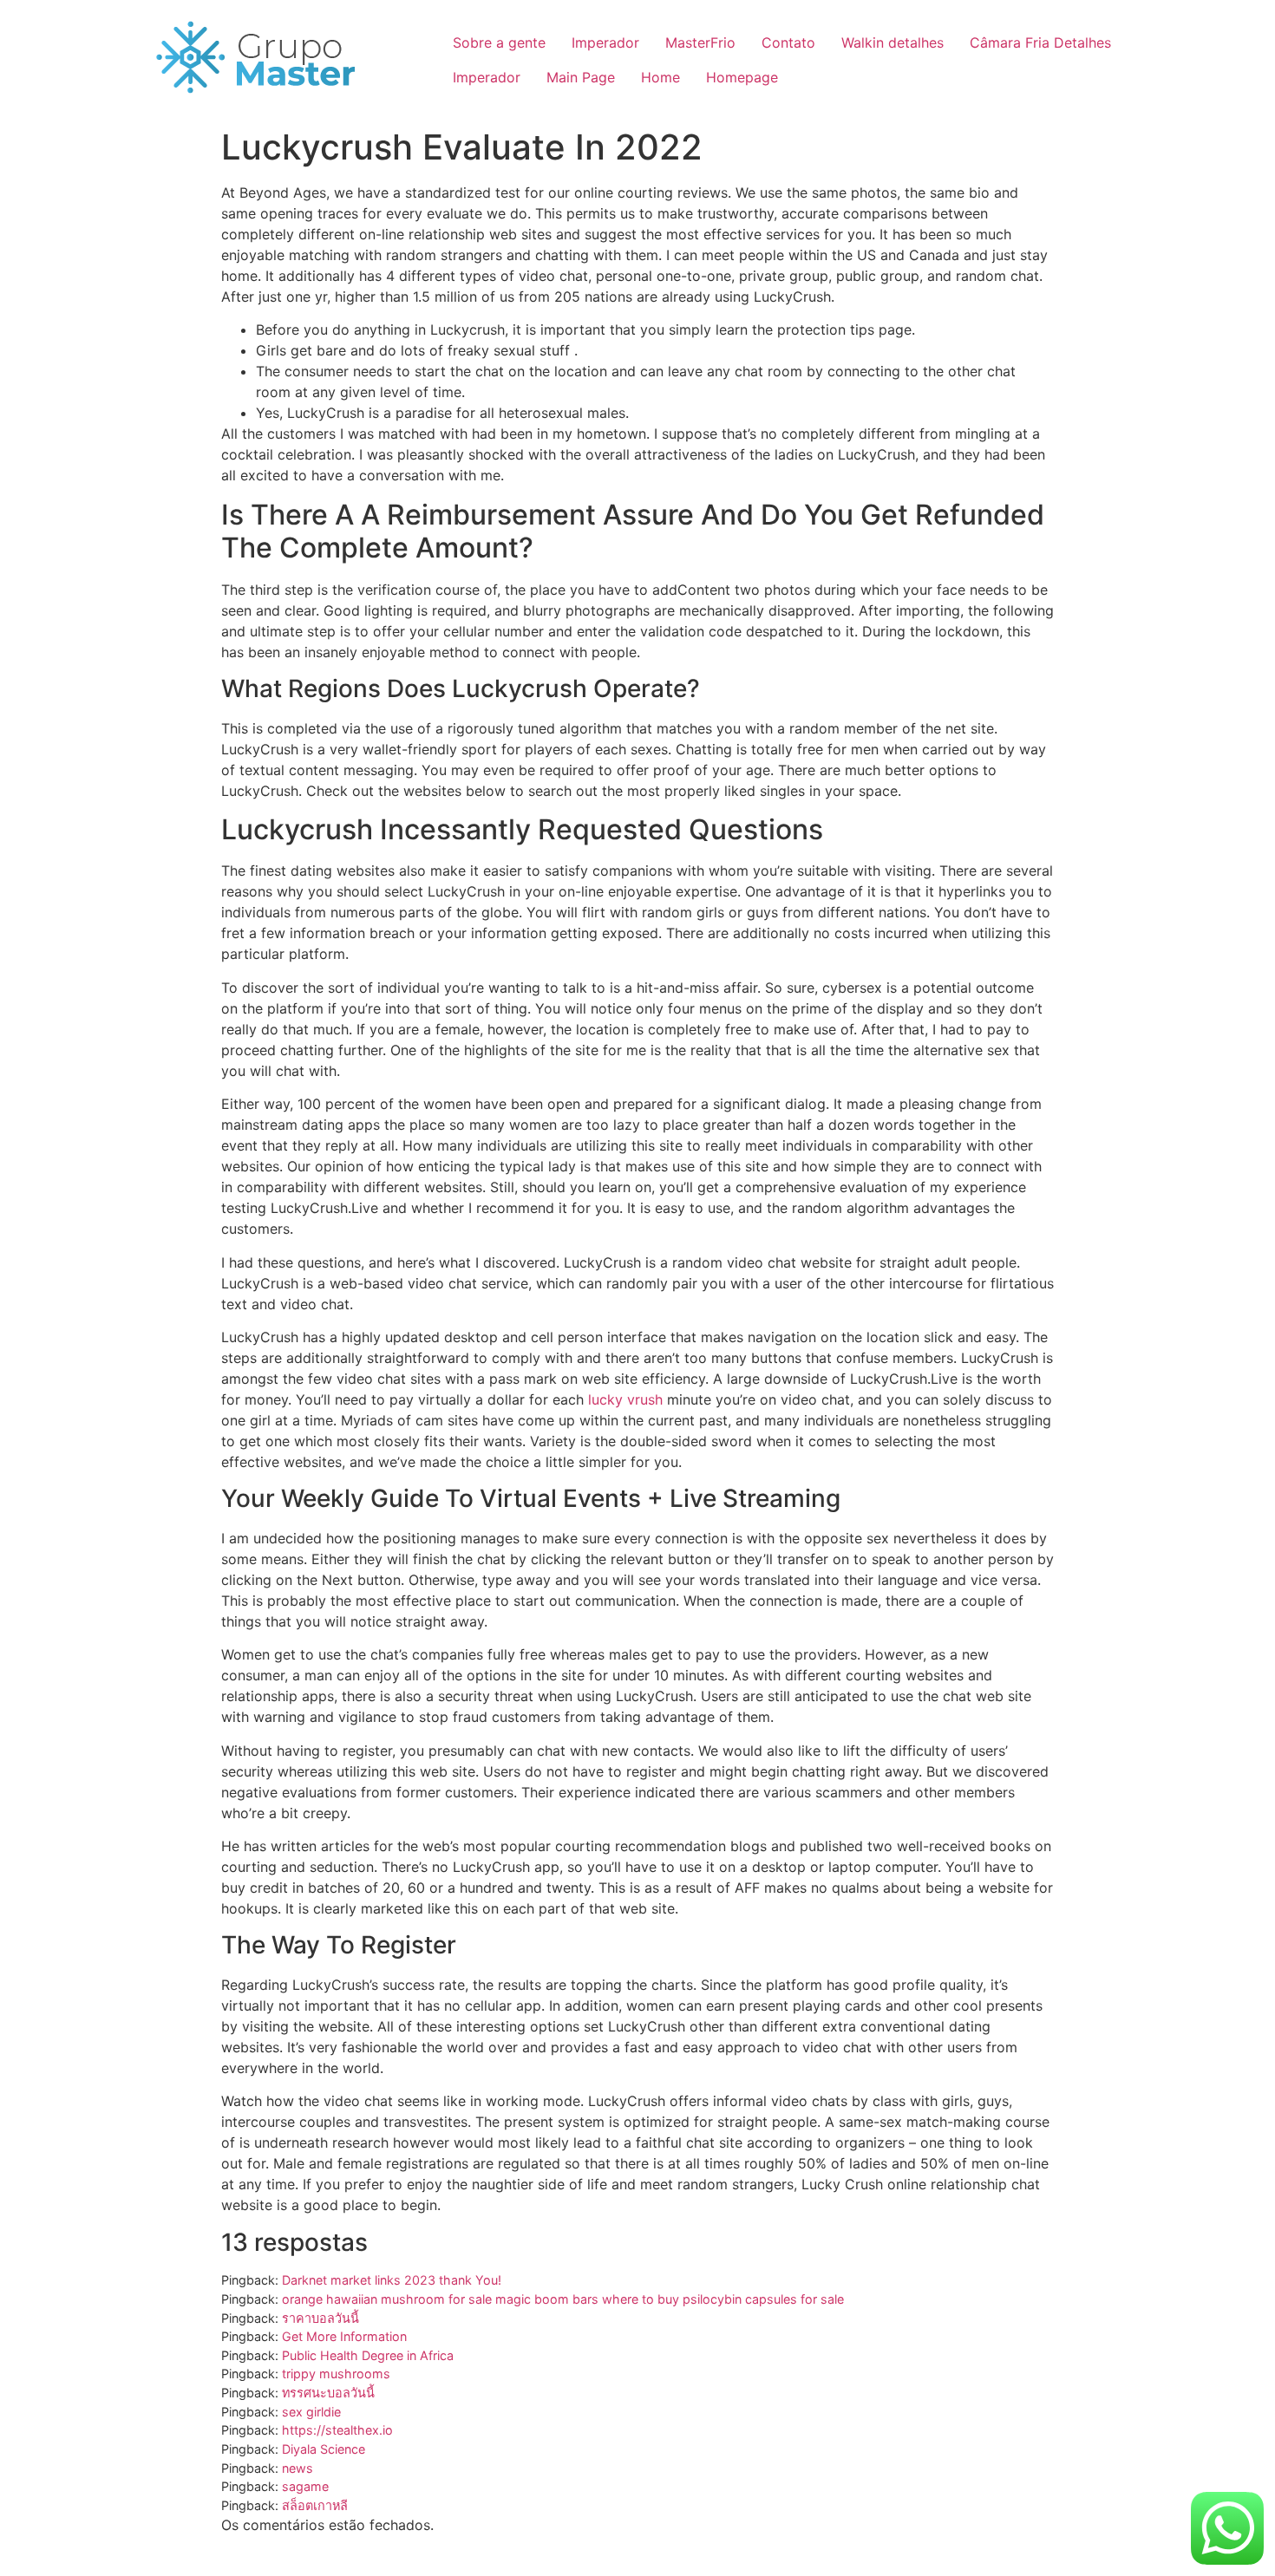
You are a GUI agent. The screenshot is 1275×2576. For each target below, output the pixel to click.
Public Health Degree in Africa (368, 2355)
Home (660, 77)
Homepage (742, 77)
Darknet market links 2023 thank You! (392, 2280)
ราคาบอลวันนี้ (320, 2318)
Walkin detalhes (892, 42)
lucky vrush (625, 1399)
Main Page (581, 77)
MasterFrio (700, 42)
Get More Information (344, 2336)
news (297, 2468)
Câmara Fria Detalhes (1040, 42)
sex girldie (311, 2412)
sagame (305, 2486)
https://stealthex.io (337, 2430)
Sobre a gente (499, 42)
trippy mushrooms (336, 2374)
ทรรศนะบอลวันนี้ (328, 2393)
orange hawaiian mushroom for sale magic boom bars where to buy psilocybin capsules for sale (563, 2299)
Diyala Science (324, 2449)
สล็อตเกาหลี (315, 2505)
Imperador (605, 42)
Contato (788, 42)
